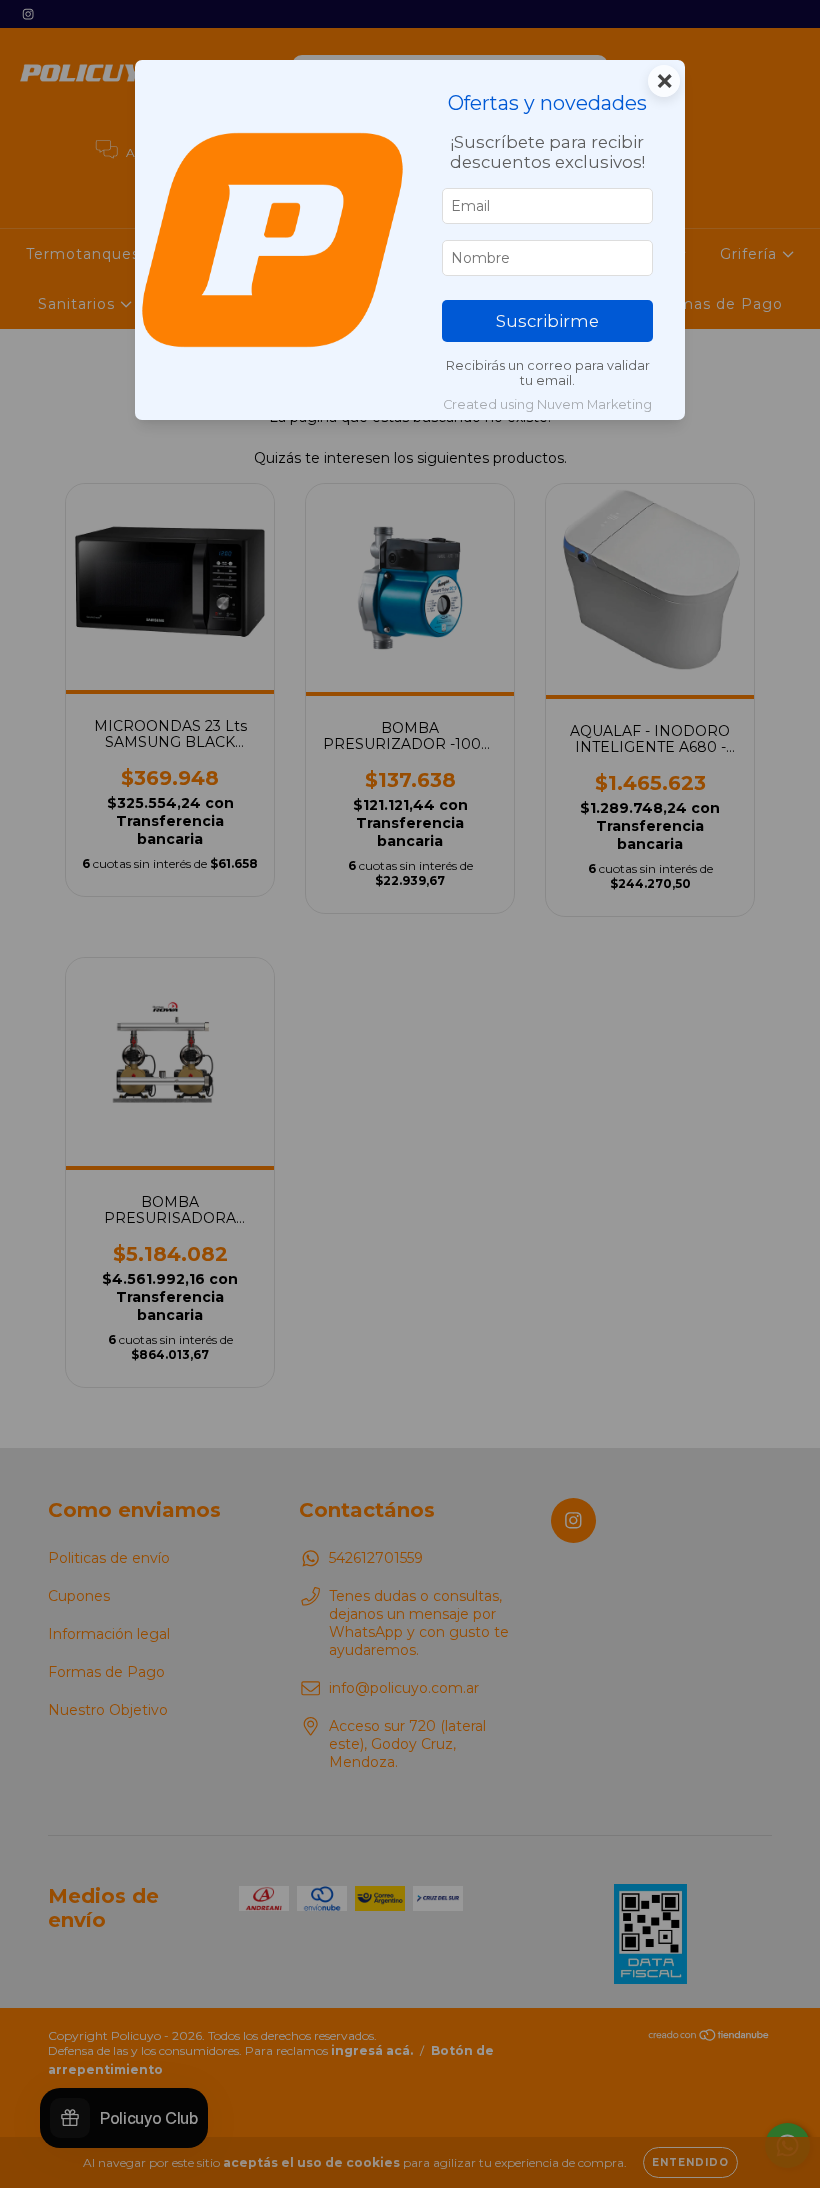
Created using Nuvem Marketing (547, 404)
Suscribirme (547, 321)
